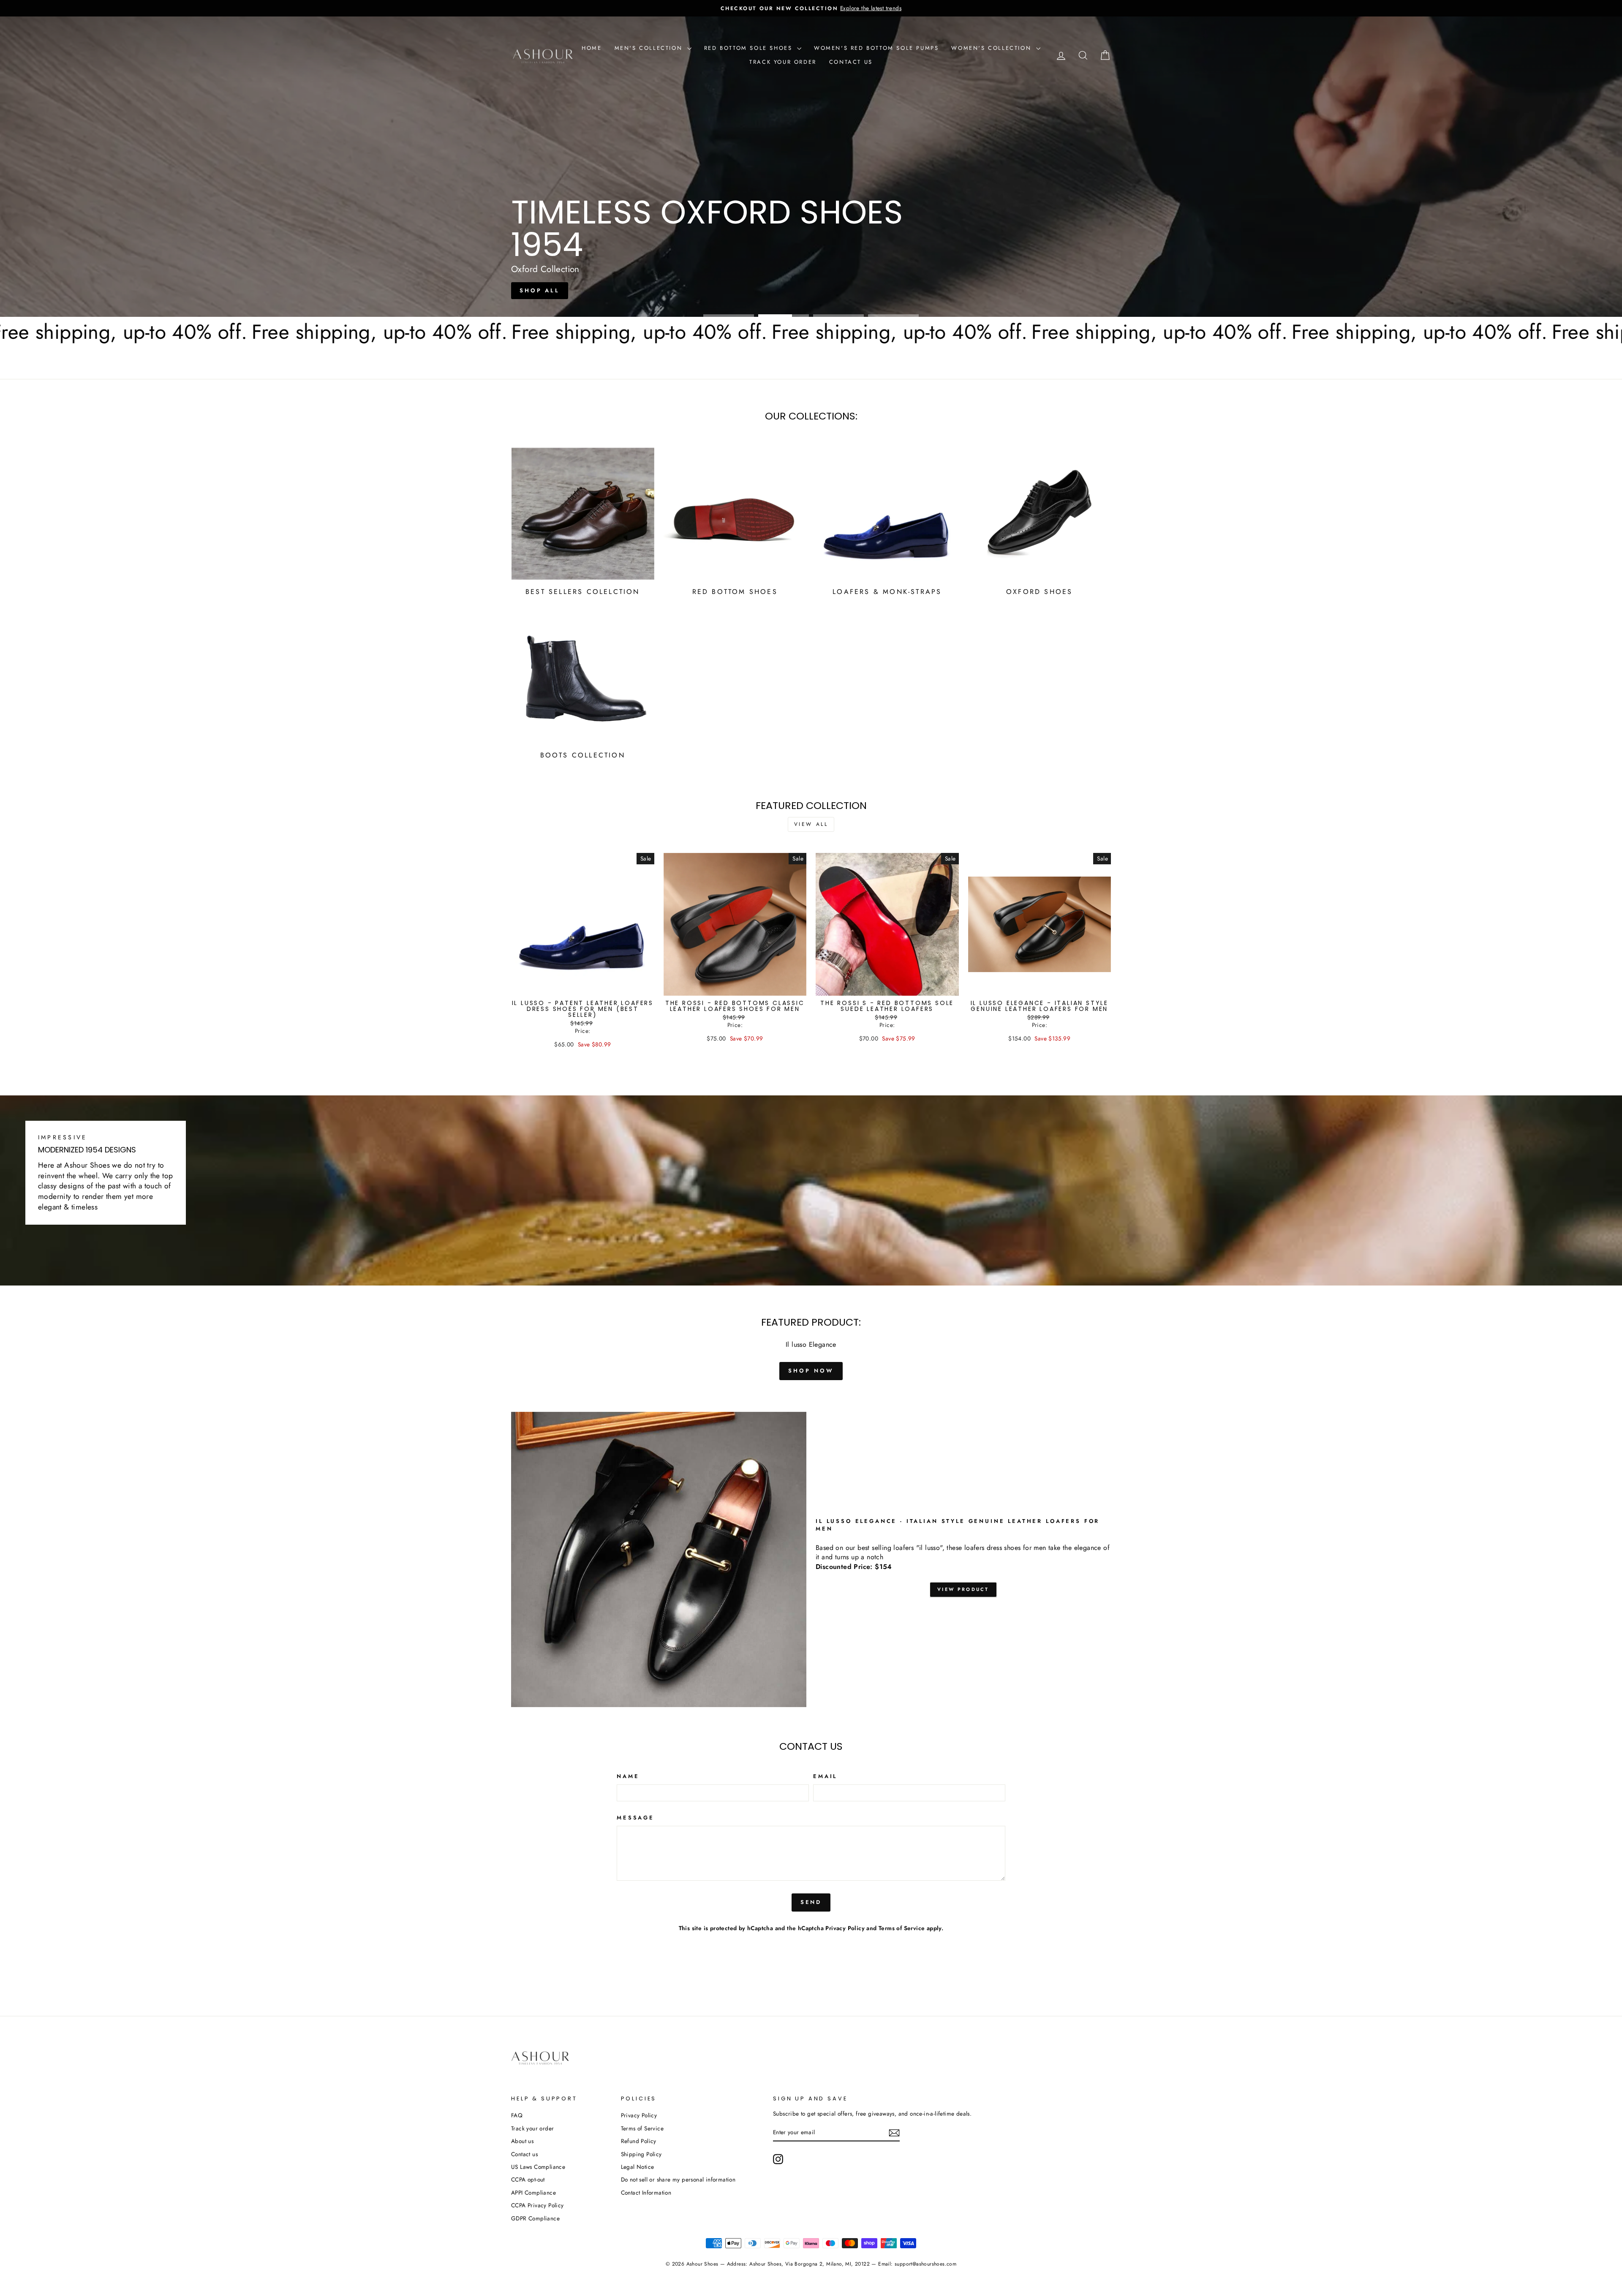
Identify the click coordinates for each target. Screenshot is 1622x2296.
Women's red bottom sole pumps (876, 48)
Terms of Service (902, 1928)
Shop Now (810, 200)
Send (811, 1902)
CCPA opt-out (528, 2179)
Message (635, 1818)
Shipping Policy (641, 2154)
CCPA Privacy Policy (537, 2205)
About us (522, 2141)
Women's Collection (992, 48)
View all (811, 824)
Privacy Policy (845, 1928)
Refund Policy (639, 2141)
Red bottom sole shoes (750, 48)
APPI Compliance (533, 2193)
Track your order (783, 62)
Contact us (851, 62)
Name (628, 1776)
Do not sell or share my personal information (678, 2179)
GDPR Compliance (535, 2218)
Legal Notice (638, 2167)
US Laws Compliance (538, 2167)
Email (825, 1776)
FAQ (517, 2115)
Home (592, 48)
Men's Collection (650, 48)
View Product (963, 1589)
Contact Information (646, 2193)
